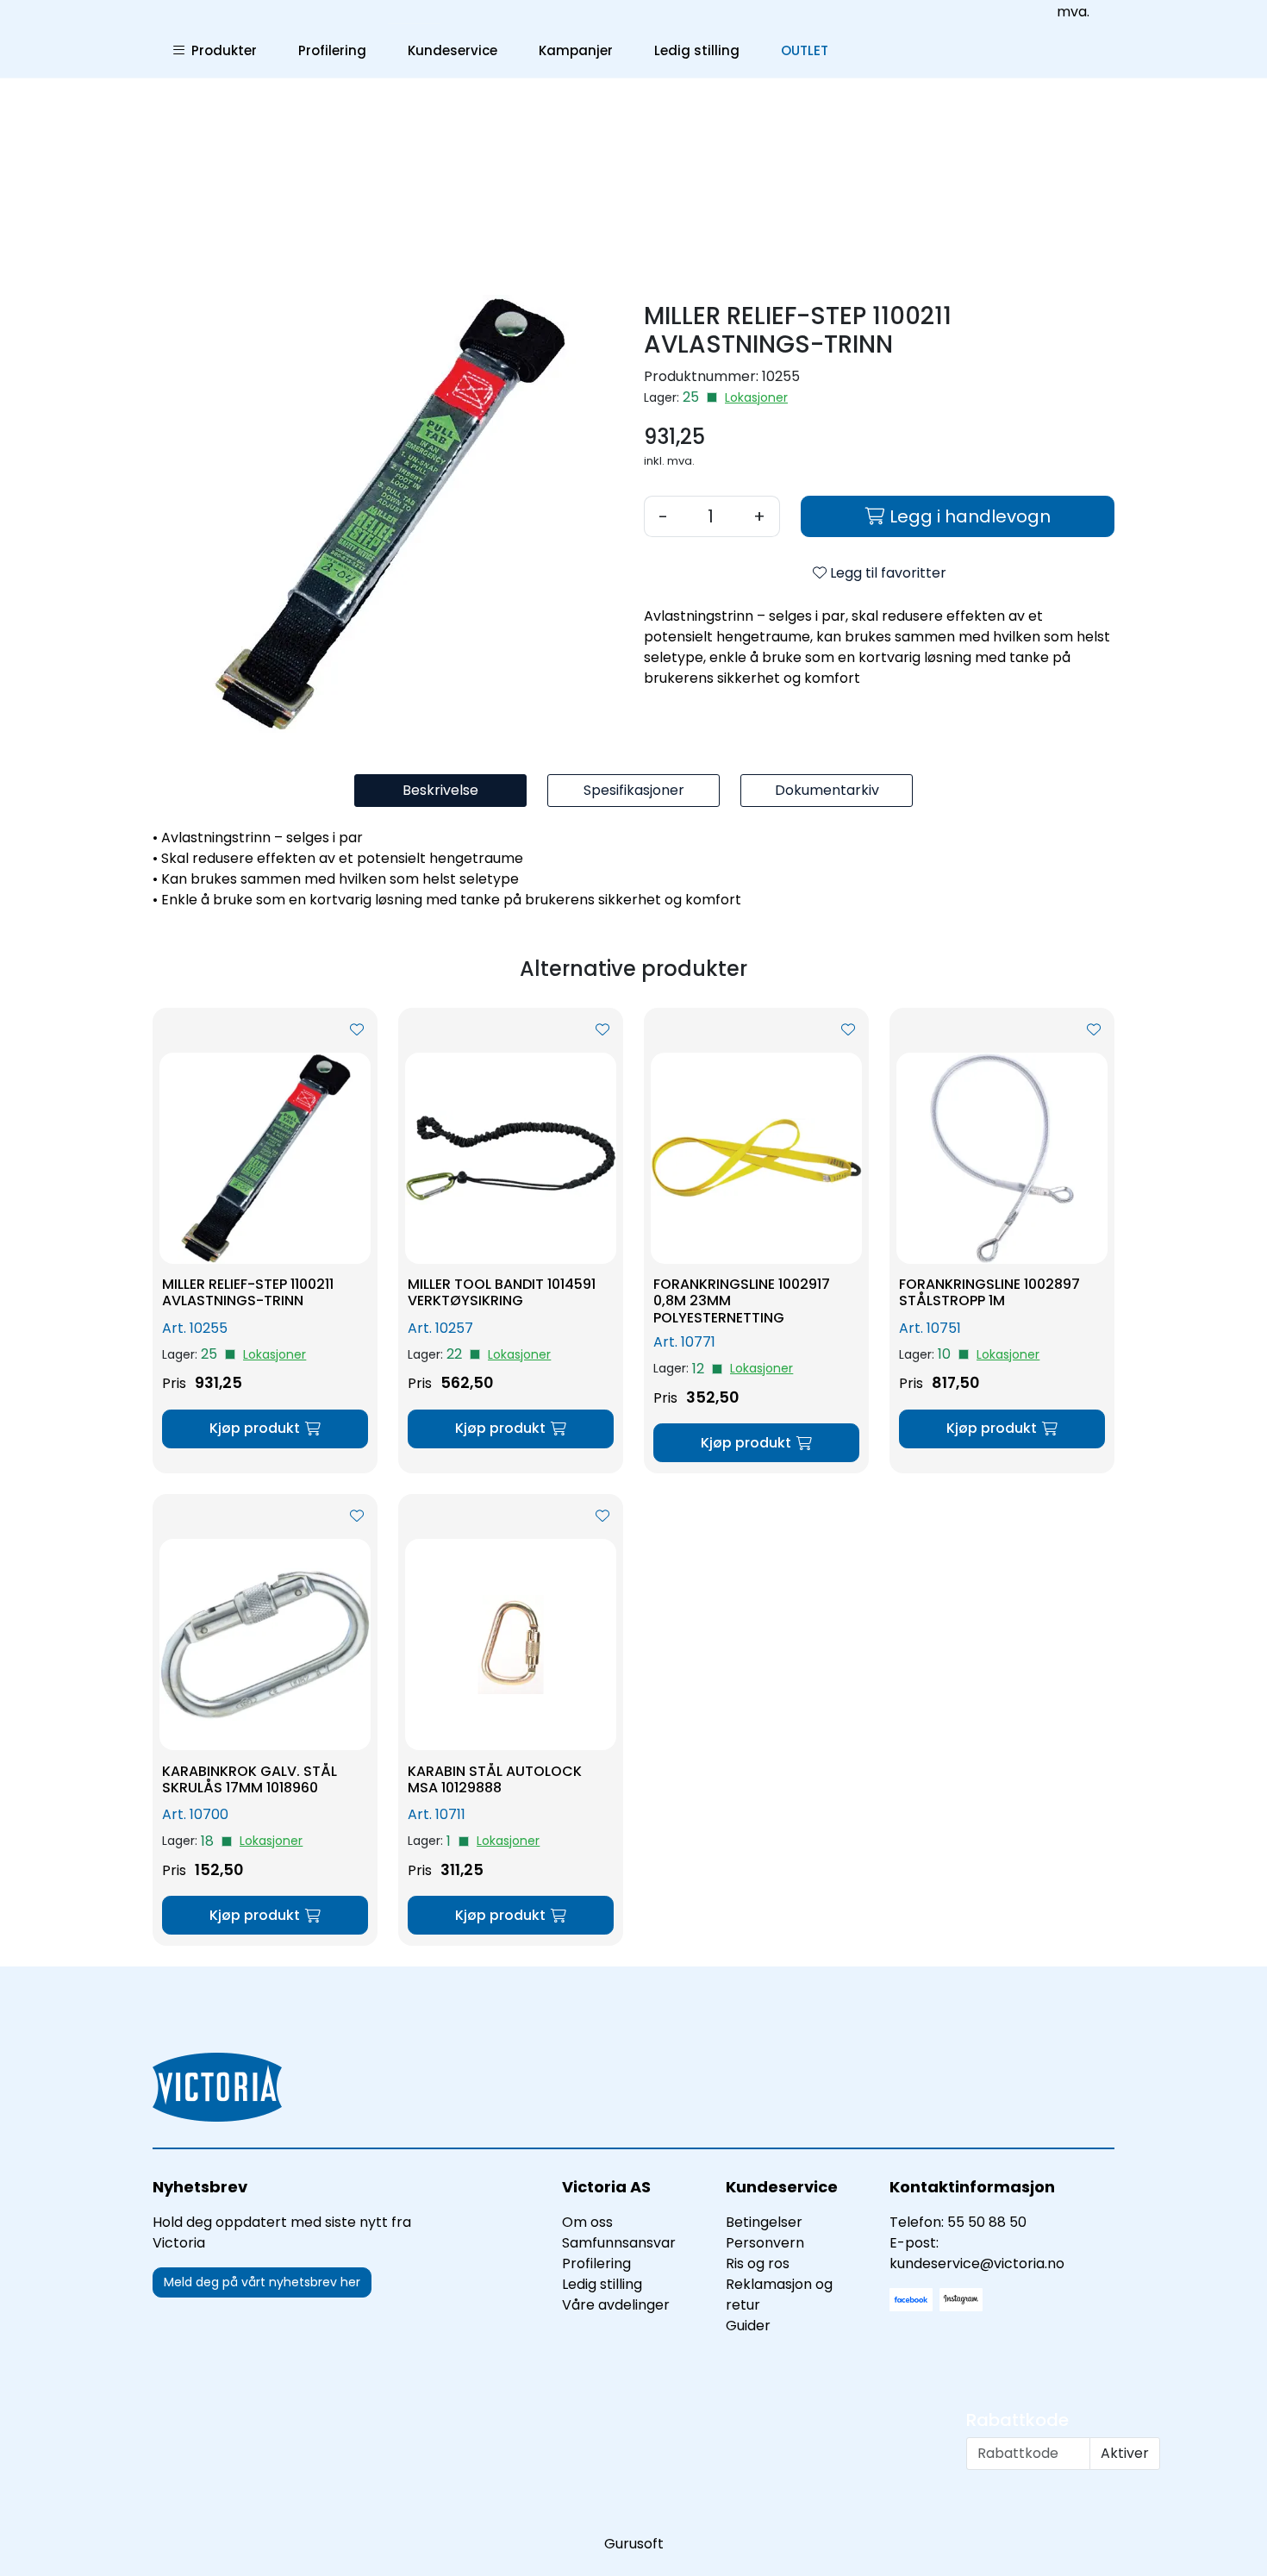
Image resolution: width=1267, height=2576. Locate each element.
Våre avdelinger (616, 2305)
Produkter (221, 50)
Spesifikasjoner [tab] (634, 790)
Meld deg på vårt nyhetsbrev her (262, 2282)
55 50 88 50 (987, 2222)
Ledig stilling (697, 50)
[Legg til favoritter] (357, 1030)
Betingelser (764, 2222)
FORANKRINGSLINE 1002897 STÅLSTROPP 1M (989, 1292)
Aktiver (1125, 2453)
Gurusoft (634, 2544)
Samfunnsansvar (619, 2243)
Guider (748, 2326)
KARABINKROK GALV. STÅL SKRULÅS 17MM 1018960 (250, 1779)
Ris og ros (758, 2263)
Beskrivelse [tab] (440, 790)
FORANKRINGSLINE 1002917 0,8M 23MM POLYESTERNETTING (742, 1301)
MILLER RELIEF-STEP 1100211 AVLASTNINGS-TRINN (248, 1292)
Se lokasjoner (756, 398)
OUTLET (805, 50)
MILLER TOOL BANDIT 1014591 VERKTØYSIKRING (502, 1292)
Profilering (332, 50)
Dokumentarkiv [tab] (827, 790)
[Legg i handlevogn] (265, 1429)
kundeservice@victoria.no (977, 2263)
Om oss (587, 2222)
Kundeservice (452, 50)
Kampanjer (576, 50)
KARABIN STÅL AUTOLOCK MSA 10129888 (495, 1779)
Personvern (765, 2243)
